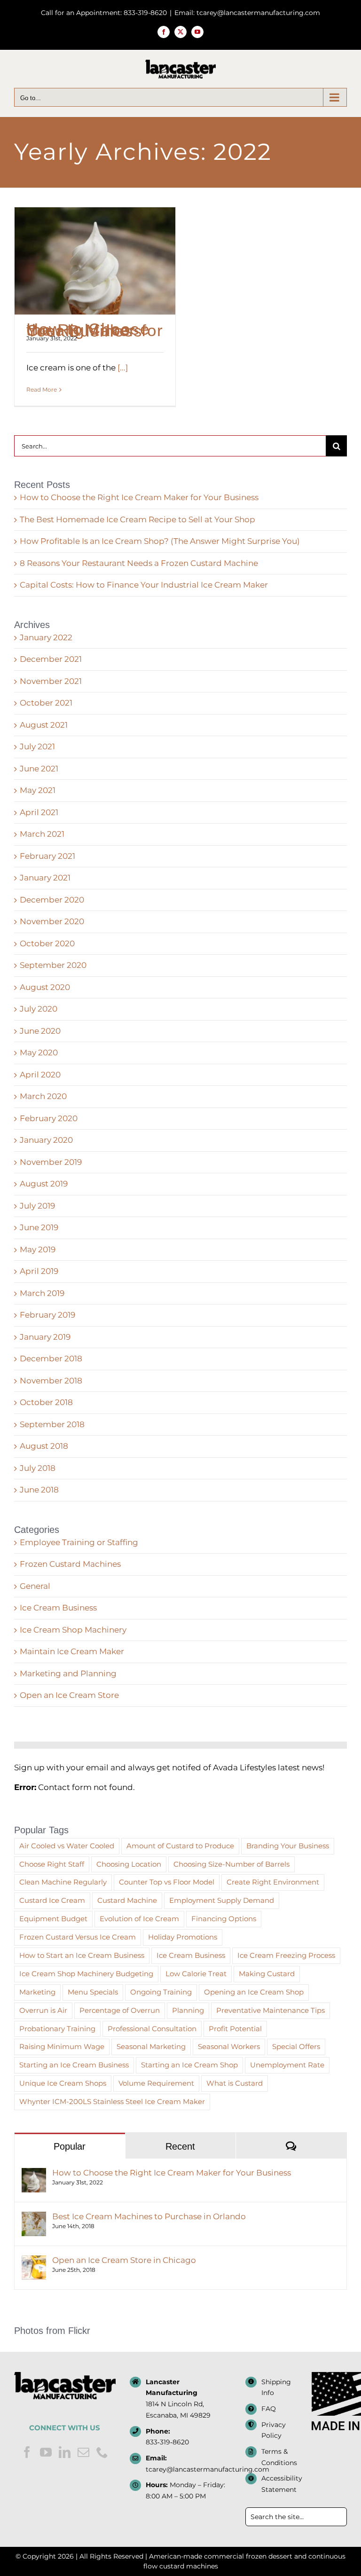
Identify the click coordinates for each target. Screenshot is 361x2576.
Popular (70, 2146)
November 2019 (51, 1162)
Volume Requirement (156, 2083)
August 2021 (44, 725)
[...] (123, 368)
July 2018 (38, 1468)
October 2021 (46, 703)
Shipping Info (276, 2388)
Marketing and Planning (68, 1673)
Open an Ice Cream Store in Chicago (124, 2260)
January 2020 (46, 1140)
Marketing (37, 1992)
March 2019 (42, 1293)
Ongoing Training (161, 1992)
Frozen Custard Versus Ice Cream (78, 1937)
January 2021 (45, 878)
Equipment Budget (53, 1919)
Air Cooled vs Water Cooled (67, 1846)
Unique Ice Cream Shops (63, 2083)
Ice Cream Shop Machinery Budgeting (86, 1974)
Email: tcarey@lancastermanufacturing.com (247, 13)
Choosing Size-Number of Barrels (232, 1864)
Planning (188, 2010)
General (35, 1586)
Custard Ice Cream (52, 1900)
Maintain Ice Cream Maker (72, 1651)
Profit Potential (235, 2029)
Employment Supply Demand (222, 1900)
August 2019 (44, 1184)
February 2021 (47, 856)
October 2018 (46, 1402)
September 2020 (53, 965)
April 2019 (39, 1271)
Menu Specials (93, 1992)
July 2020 (39, 1009)
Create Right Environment (273, 1882)
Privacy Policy (274, 2430)
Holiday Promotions (183, 1937)
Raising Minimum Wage (62, 2046)
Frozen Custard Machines (70, 1564)
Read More (42, 389)
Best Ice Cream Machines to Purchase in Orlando (149, 2216)
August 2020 (45, 987)
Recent (180, 2146)
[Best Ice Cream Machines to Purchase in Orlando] (34, 2217)
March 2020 (43, 1096)
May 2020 (39, 1052)
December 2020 (52, 900)
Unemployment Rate (287, 2065)
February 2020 (49, 1118)
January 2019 (45, 1337)
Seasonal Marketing (151, 2046)
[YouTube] (46, 2452)
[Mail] (83, 2452)
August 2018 (44, 1446)
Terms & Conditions (279, 2457)
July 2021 (37, 746)
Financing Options (224, 1919)
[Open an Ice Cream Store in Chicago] (34, 2261)
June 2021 (39, 769)
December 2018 (51, 1359)
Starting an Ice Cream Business (74, 2065)
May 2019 (38, 1249)
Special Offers (296, 2046)
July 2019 (37, 1206)
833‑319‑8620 (167, 2442)
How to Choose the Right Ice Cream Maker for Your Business (95, 330)
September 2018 (52, 1424)
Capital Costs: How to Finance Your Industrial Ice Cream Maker (144, 585)
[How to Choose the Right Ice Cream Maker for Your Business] (95, 261)
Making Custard (267, 1974)
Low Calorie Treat (196, 1974)
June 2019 (39, 1227)
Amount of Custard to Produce (180, 1846)
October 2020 (47, 943)
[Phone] (102, 2452)
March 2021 (42, 834)
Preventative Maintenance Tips (271, 2010)
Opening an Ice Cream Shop (254, 1992)
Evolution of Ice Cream (139, 1919)
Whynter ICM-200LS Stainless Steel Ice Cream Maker (112, 2101)
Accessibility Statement (282, 2484)
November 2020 (52, 921)
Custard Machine (127, 1900)
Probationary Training (57, 2029)
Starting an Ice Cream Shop (189, 2065)
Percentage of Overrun (120, 2010)
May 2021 (38, 790)
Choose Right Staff (52, 1864)
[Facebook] (27, 2452)
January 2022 (46, 637)
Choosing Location (129, 1864)
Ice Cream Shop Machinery (73, 1630)
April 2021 (39, 812)
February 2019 (47, 1315)
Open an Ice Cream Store (69, 1695)
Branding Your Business (288, 1846)
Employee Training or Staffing (79, 1542)
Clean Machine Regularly (63, 1882)
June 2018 (39, 1490)
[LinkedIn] (65, 2452)
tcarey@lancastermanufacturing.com (188, 2469)
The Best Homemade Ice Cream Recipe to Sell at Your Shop (137, 519)
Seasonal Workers (229, 2046)
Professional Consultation (152, 2029)
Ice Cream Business (58, 1608)
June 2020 (40, 1031)
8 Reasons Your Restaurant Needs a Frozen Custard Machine (139, 563)
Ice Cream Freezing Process (286, 1955)
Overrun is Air (43, 2010)
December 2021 (51, 659)
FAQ (269, 2409)
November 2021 (51, 681)
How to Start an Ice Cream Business (82, 1955)
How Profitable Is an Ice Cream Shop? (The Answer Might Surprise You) (160, 541)
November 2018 (51, 1381)
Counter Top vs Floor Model (167, 1882)
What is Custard (235, 2083)
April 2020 (40, 1075)
